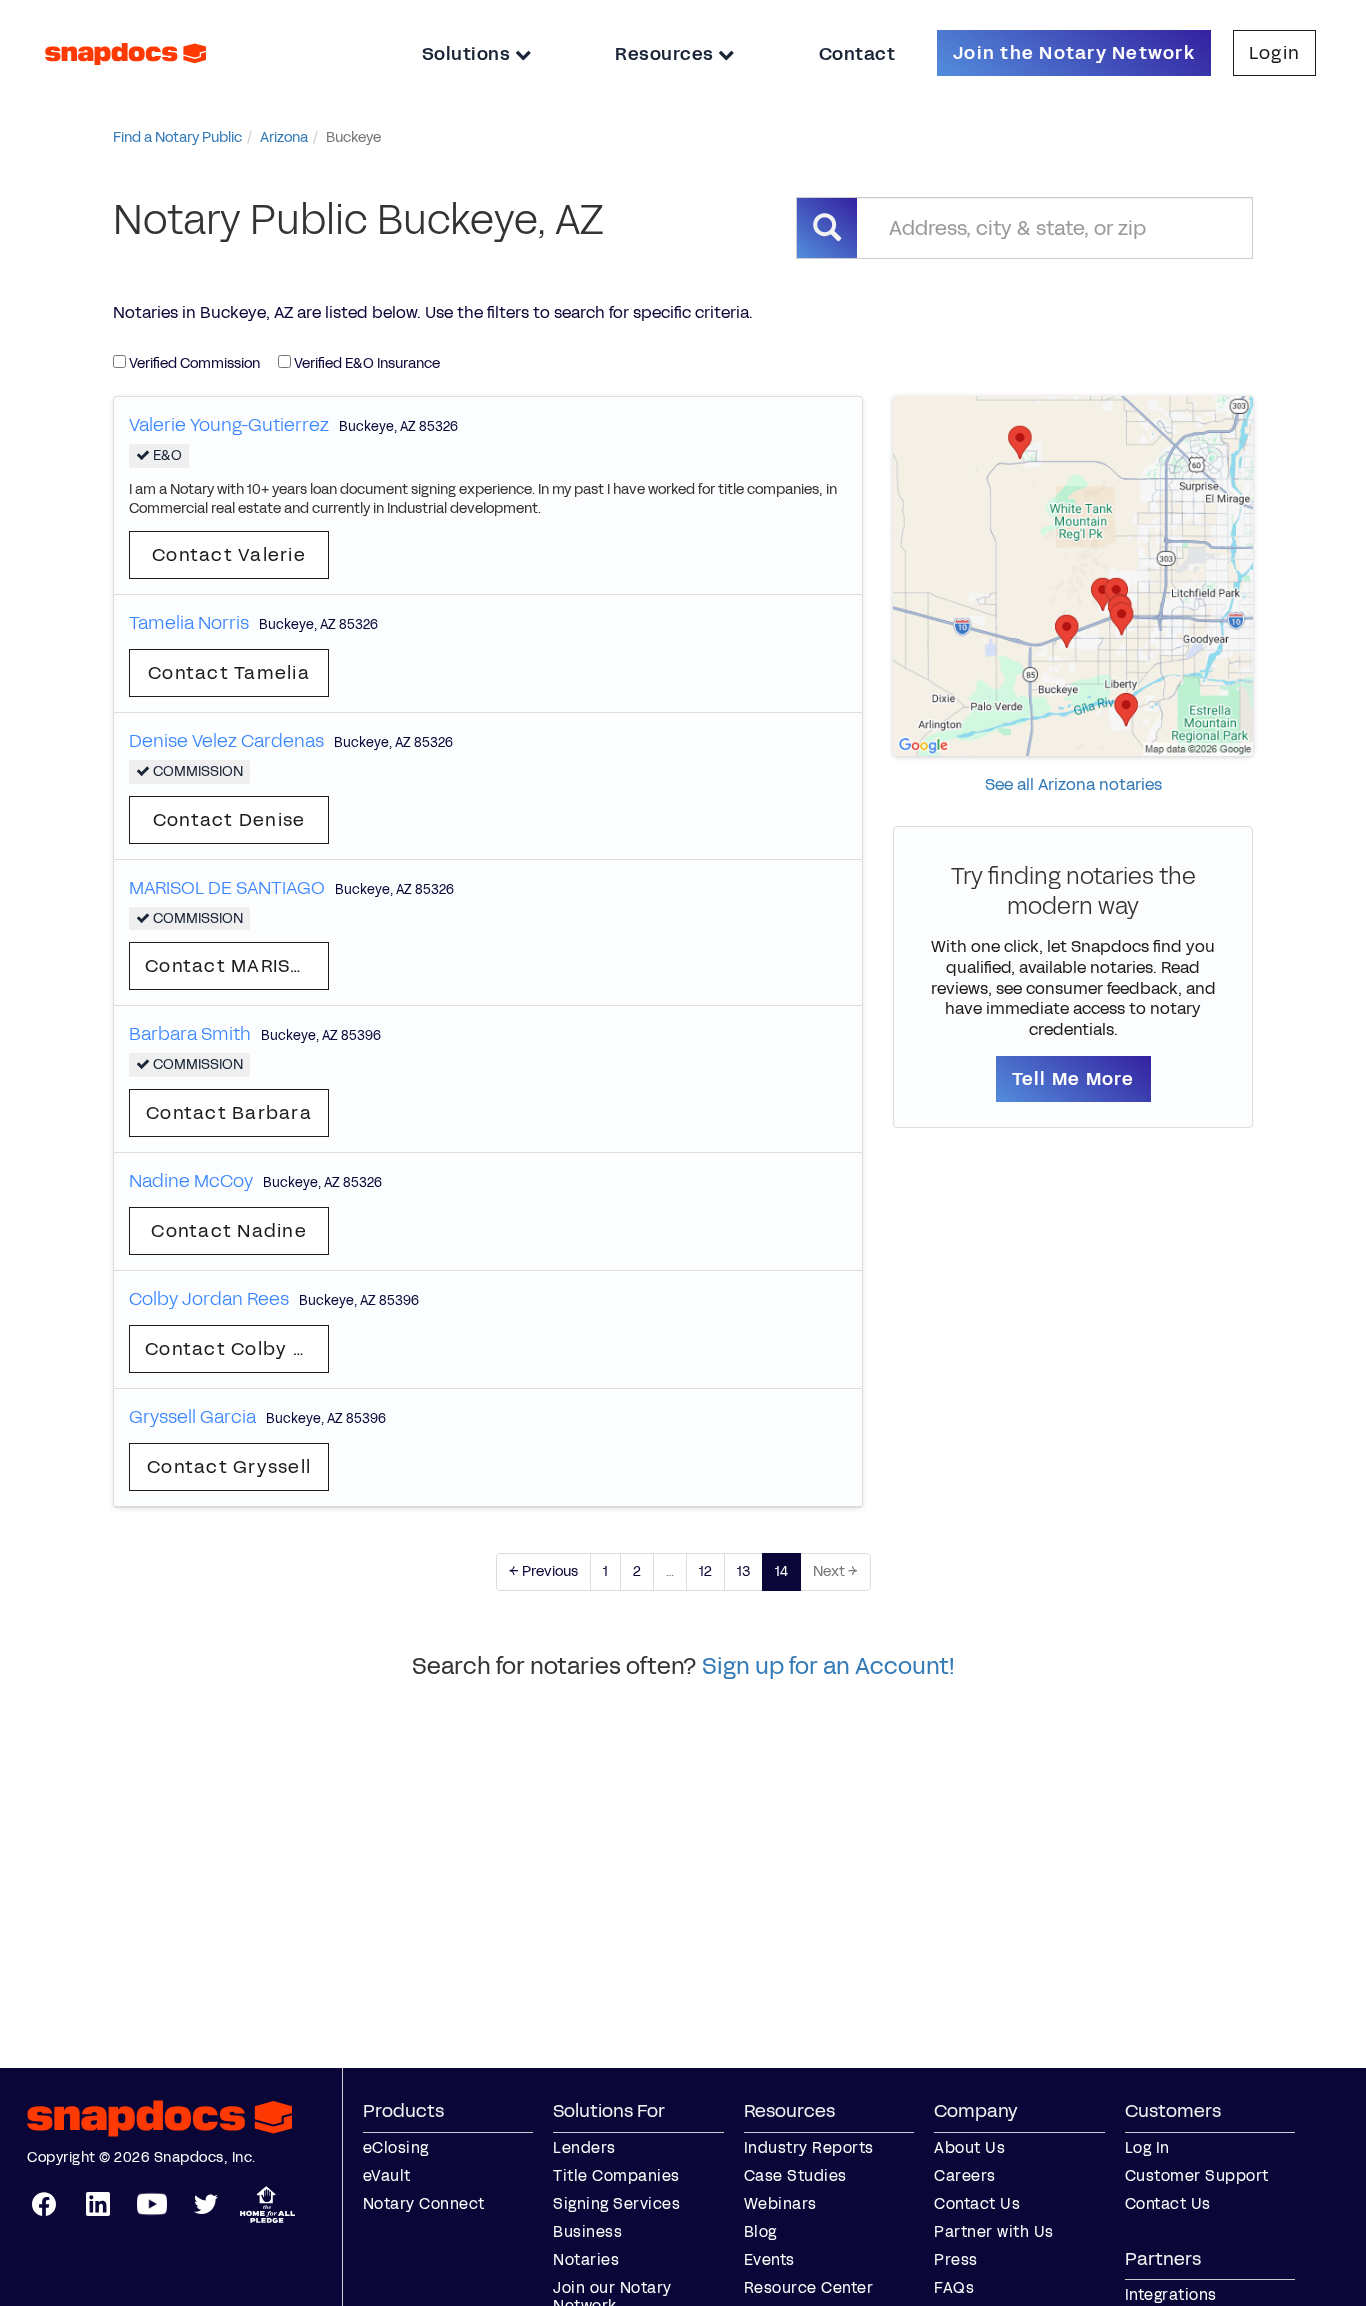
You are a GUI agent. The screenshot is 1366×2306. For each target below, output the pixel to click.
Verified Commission (193, 363)
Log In (1147, 2147)
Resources (666, 54)
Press (956, 2259)
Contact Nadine (229, 1231)
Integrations (1171, 2294)
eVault (387, 2175)
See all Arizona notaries (1073, 784)
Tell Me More (1073, 1079)
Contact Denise (229, 820)
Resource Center (809, 2287)
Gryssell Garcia (192, 1417)
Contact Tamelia (229, 673)
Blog (760, 2231)
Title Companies (616, 2175)
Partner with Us (994, 2231)
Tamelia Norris (189, 623)
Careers (965, 2175)
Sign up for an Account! (828, 1666)
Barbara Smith (190, 1034)
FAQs (954, 2287)
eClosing (396, 2147)
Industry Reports (809, 2147)
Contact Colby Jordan (237, 1349)
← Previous (543, 1571)
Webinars (780, 2203)
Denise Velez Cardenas (226, 741)
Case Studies (795, 2175)
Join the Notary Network (1074, 53)
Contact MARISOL (230, 966)
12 (705, 1571)
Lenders (584, 2147)
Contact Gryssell (229, 1467)
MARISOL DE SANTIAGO (227, 888)
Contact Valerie (229, 555)
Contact (857, 54)
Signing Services (616, 2203)
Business (587, 2231)
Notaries (586, 2259)
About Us (969, 2147)
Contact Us (977, 2203)
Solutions (468, 54)
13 (743, 1571)
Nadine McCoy (191, 1181)
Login (1274, 53)
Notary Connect (424, 2203)
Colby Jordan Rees (209, 1299)
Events (769, 2259)
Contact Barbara (229, 1113)
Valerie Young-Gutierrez (229, 425)
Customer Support (1197, 2175)
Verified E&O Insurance (365, 363)
